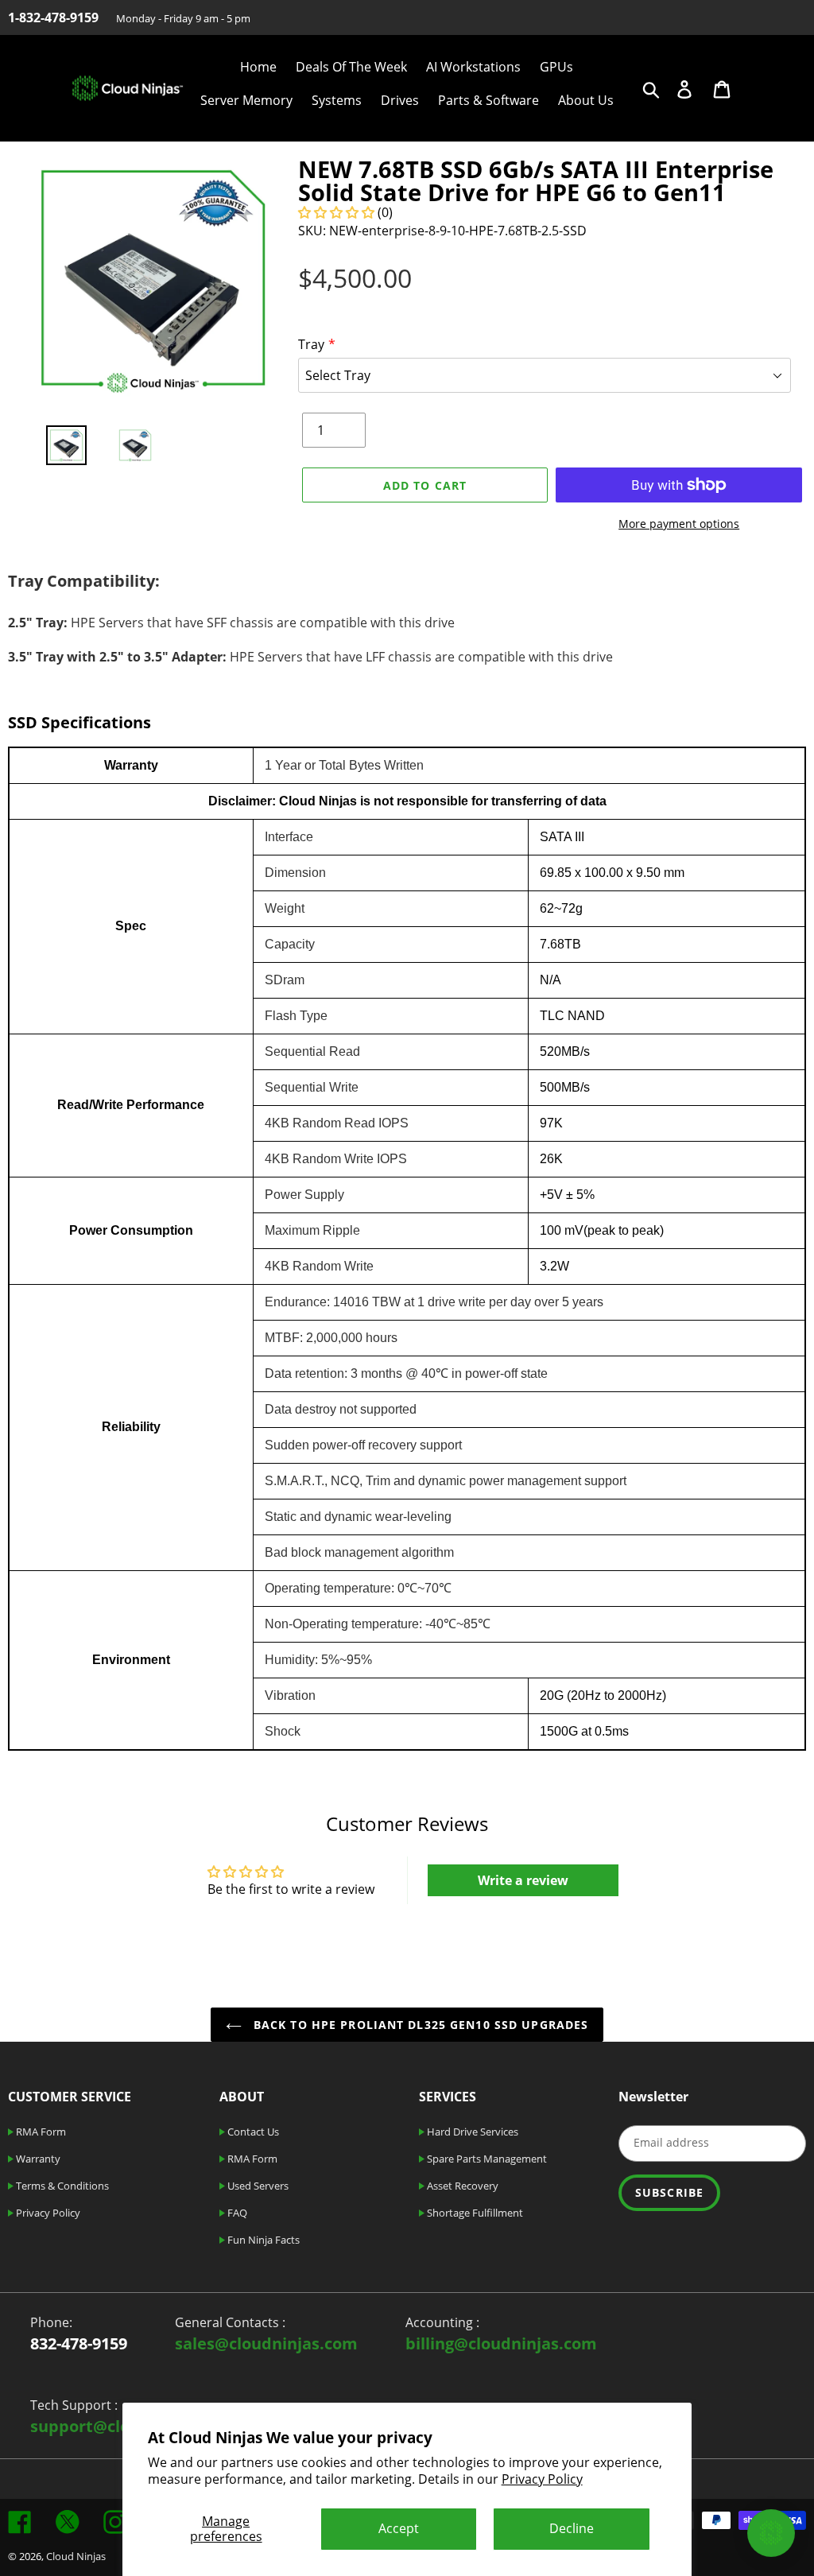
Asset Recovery (461, 2186)
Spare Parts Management (486, 2159)
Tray (311, 344)
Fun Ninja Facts (262, 2240)
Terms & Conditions (61, 2186)
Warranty (37, 2159)
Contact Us (252, 2132)
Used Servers (257, 2186)
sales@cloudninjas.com (266, 2343)
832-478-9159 (79, 2343)
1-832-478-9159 (53, 17)
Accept (399, 2528)
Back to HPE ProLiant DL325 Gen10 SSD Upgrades (419, 2025)
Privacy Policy (542, 2479)
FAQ (236, 2213)
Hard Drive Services (471, 2132)
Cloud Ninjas (76, 2556)
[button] (338, 212)
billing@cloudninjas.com (501, 2343)
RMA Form (40, 2132)
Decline (572, 2528)
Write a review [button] (523, 1880)
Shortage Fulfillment (474, 2213)
